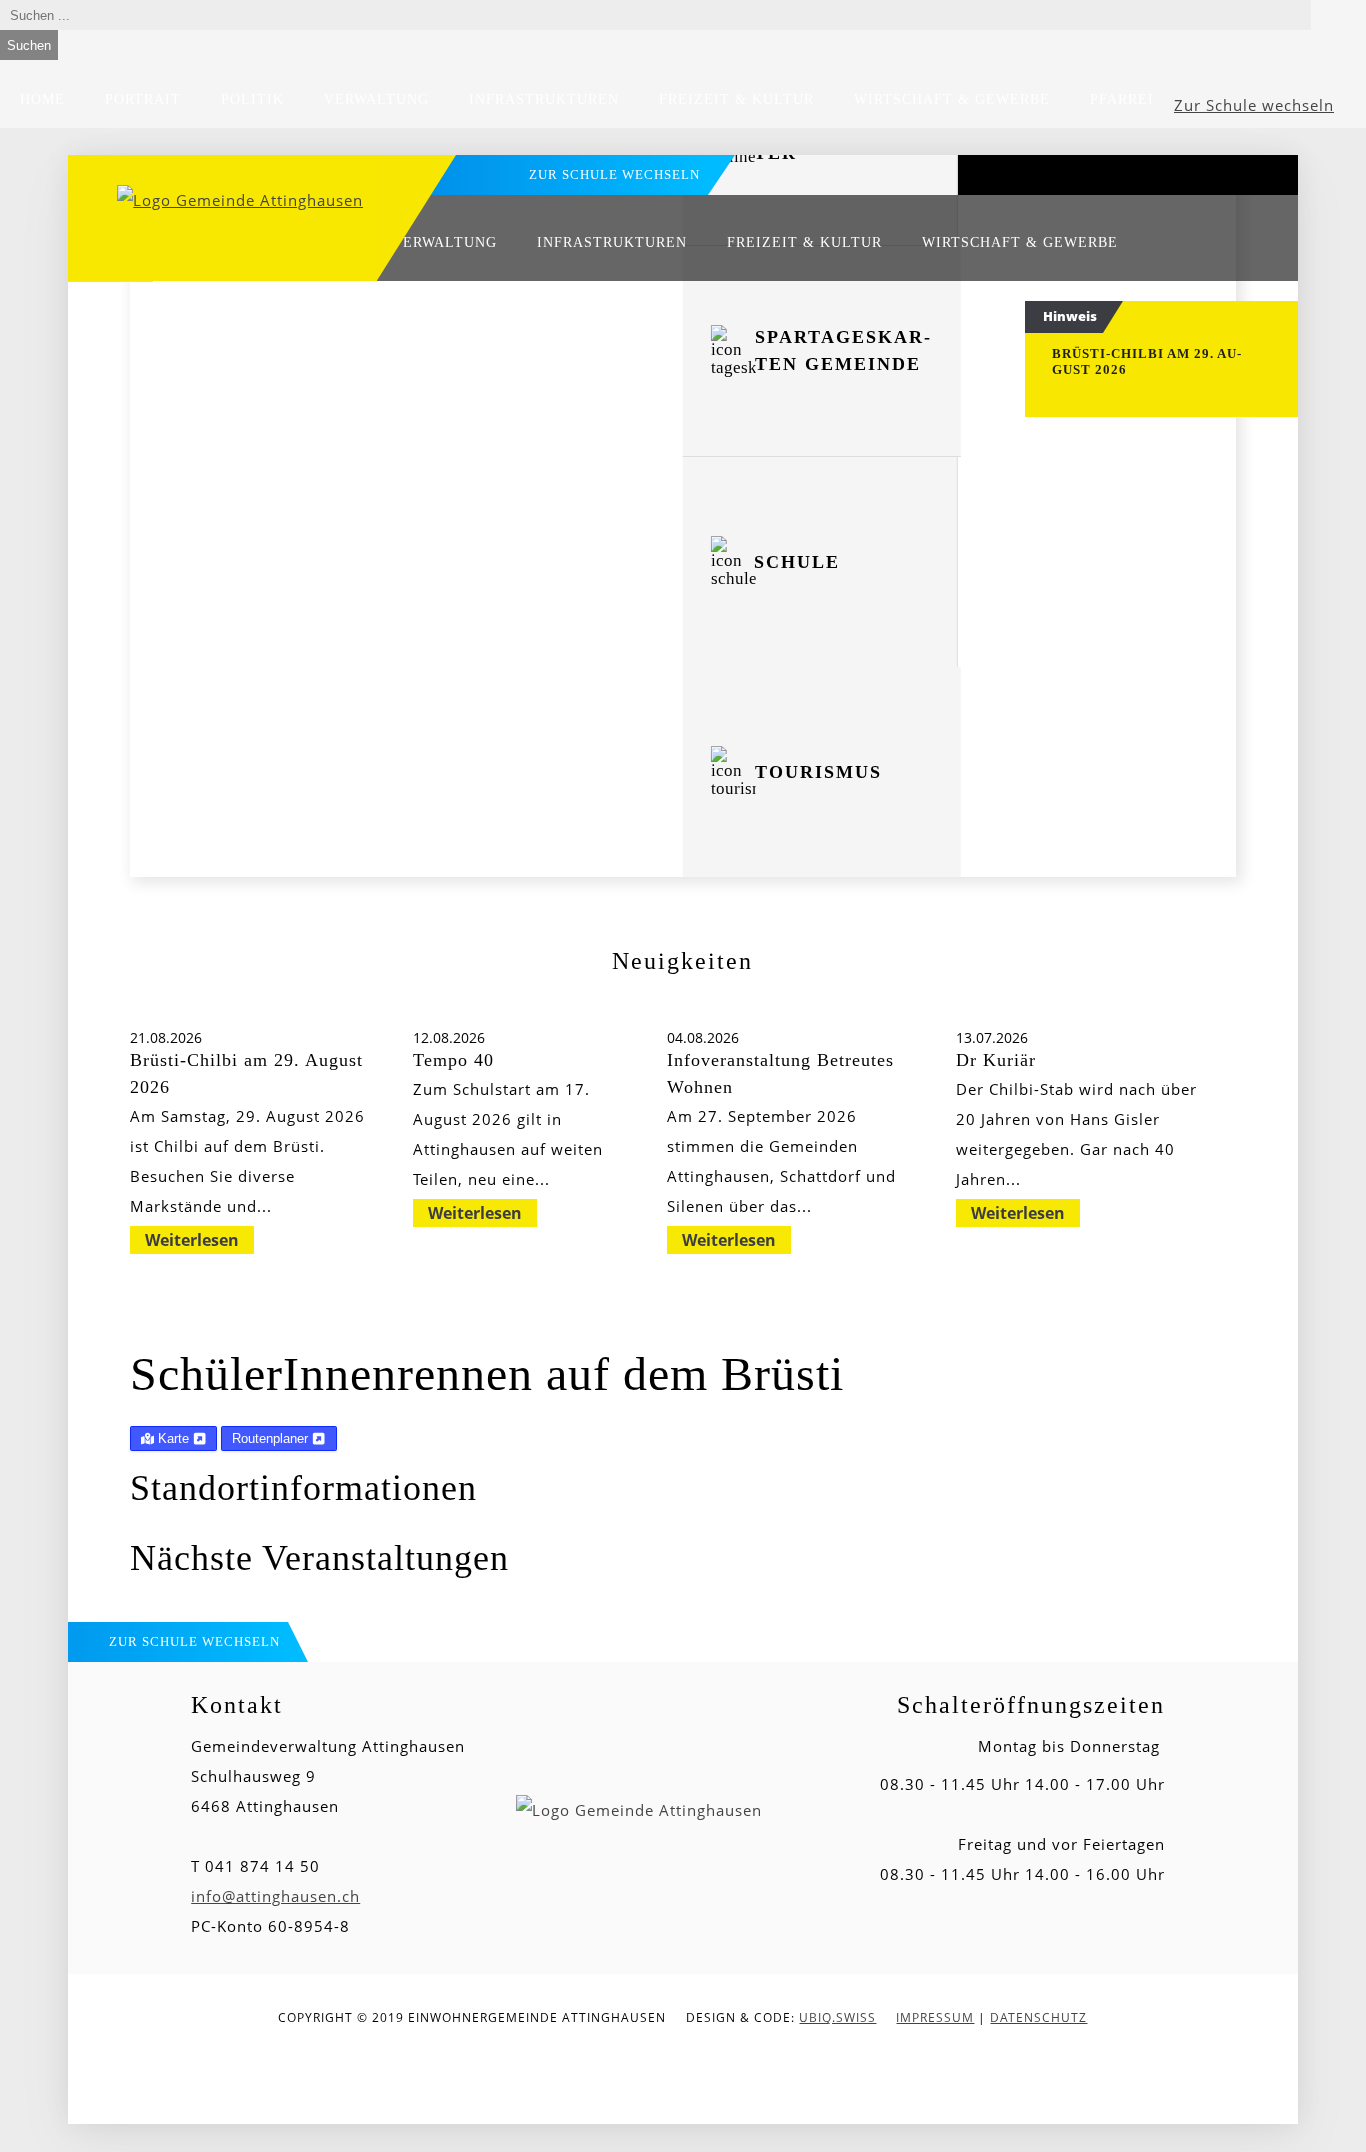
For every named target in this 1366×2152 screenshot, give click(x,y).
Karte (173, 1438)
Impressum (935, 2017)
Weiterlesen (192, 1240)
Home (42, 99)
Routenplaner (272, 1438)
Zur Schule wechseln (1254, 105)
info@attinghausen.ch (275, 1896)
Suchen (29, 45)
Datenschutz (1038, 2017)
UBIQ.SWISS (837, 2017)
